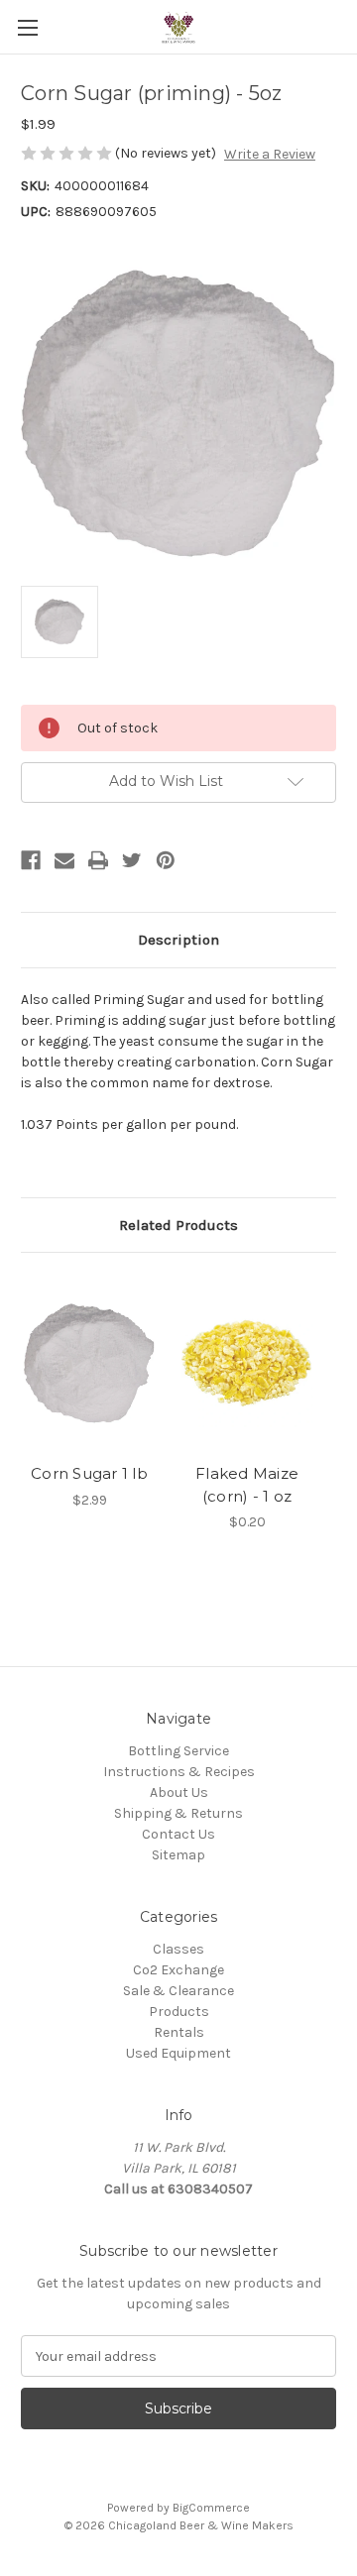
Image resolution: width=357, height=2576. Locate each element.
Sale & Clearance (178, 1991)
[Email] (64, 860)
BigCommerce (211, 2508)
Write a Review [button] (270, 154)
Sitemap (178, 1855)
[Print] (98, 860)
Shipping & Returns (178, 1813)
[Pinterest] (166, 860)
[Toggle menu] (27, 27)
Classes (178, 1949)
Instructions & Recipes (179, 1772)
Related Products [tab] (178, 1225)
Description (178, 940)
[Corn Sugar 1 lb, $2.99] (89, 1363)
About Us (179, 1792)
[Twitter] (132, 860)
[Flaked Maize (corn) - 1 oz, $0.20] (247, 1363)
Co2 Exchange (178, 1970)
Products (179, 2012)
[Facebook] (31, 860)
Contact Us (178, 1834)
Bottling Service (178, 1751)
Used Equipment (178, 2053)
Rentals (179, 2032)
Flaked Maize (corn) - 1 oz (247, 1485)
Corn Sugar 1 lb (89, 1473)
